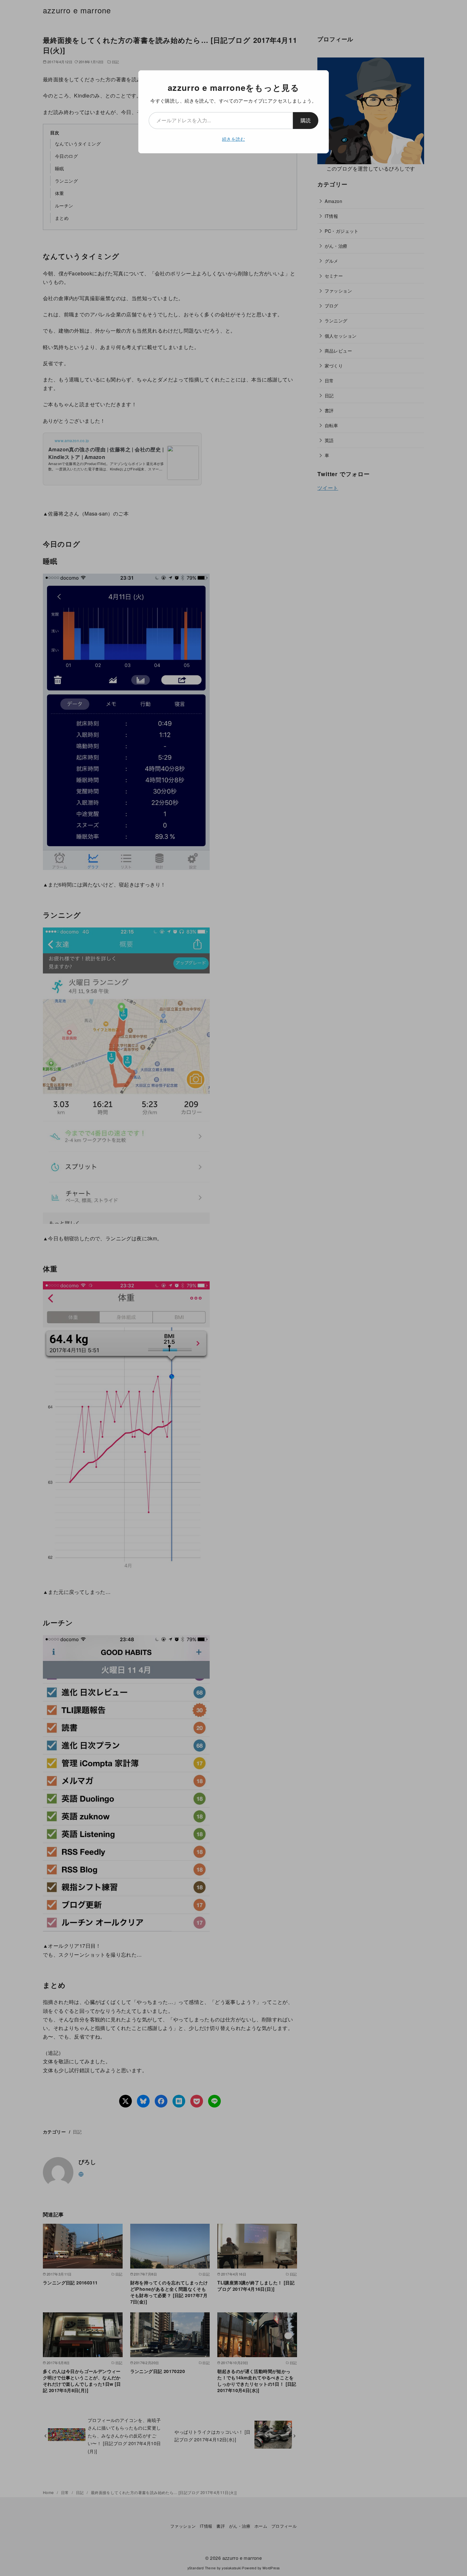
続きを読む (233, 139)
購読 (306, 120)
